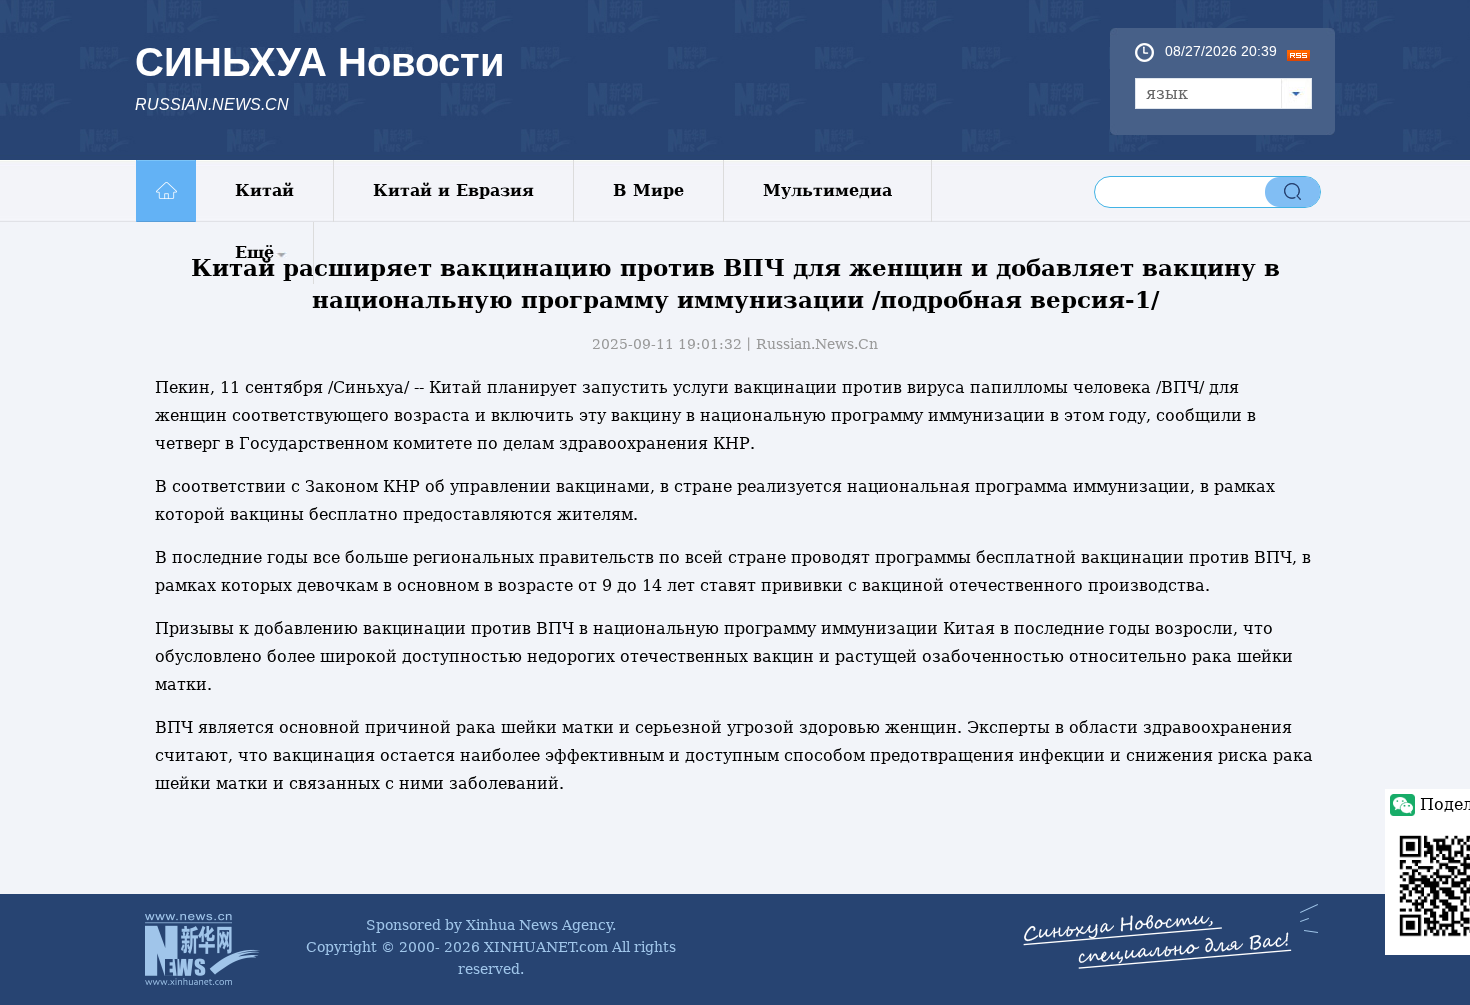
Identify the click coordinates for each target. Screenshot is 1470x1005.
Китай (264, 190)
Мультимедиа (827, 190)
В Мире (648, 190)
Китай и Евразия (453, 190)
